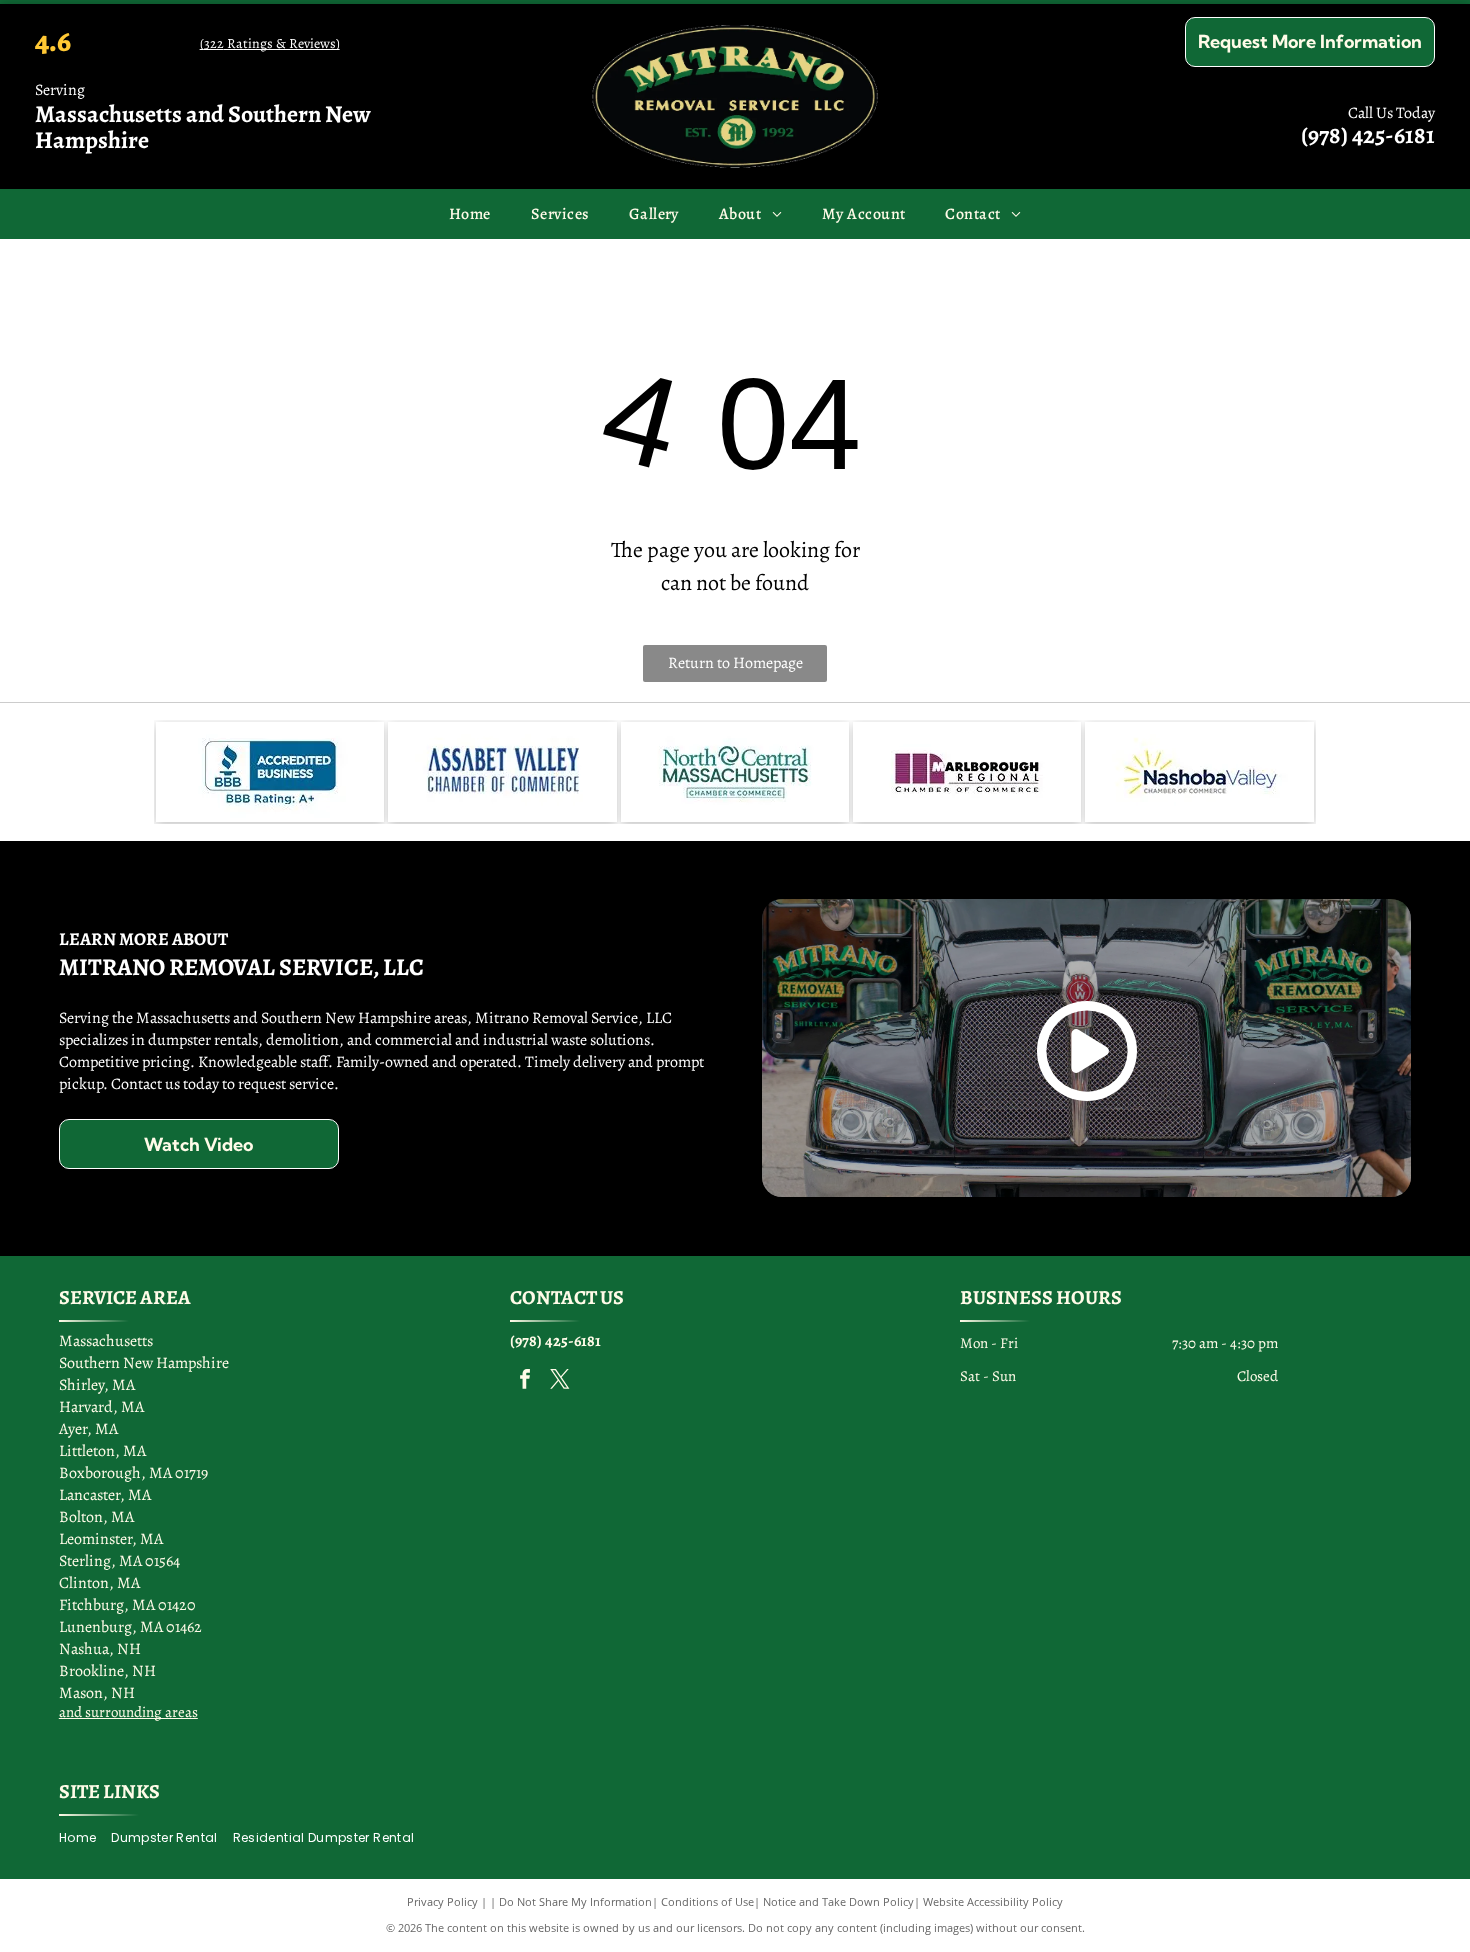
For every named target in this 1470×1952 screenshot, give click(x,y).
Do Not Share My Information (575, 1901)
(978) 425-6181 (1368, 135)
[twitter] (560, 1381)
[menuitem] (470, 214)
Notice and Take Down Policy (838, 1901)
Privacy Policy (442, 1901)
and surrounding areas (128, 1712)
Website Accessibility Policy (993, 1901)
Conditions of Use (707, 1901)
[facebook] (525, 1381)
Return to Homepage (735, 663)
